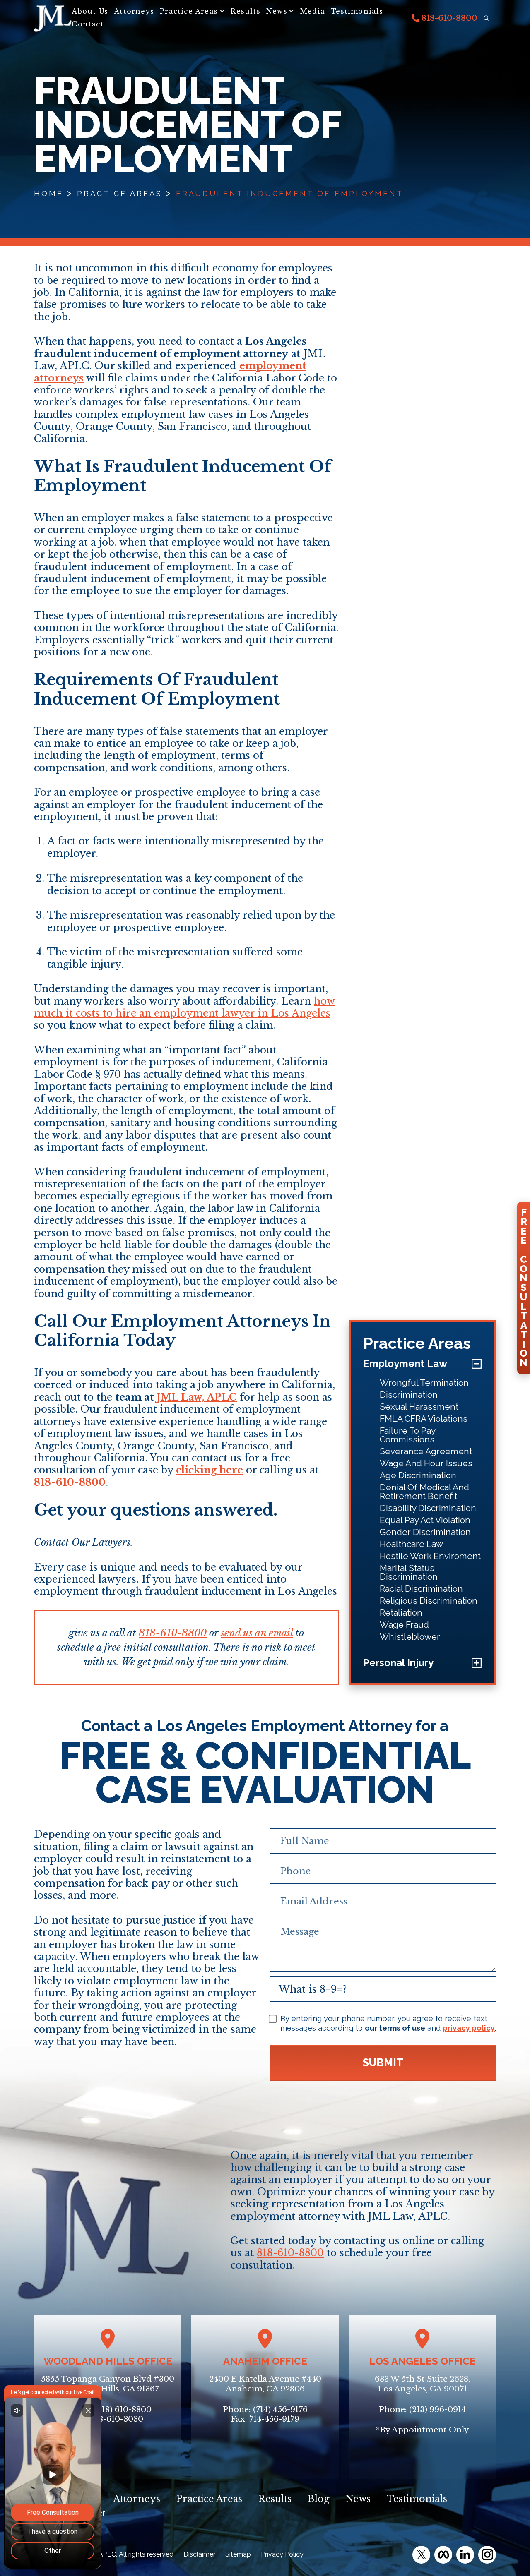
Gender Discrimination (425, 1532)
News (277, 11)
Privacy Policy (282, 2554)
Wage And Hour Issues (426, 1463)
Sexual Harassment (419, 1407)
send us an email (257, 1633)
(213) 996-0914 (437, 2409)
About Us (90, 11)
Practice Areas (189, 11)
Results (245, 11)
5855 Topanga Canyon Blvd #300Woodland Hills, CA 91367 (108, 2384)
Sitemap (238, 2554)
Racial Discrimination (421, 1589)
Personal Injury (398, 1663)
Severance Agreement (426, 1451)
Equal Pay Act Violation (425, 1520)
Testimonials (357, 11)
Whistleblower (410, 1637)
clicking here (210, 1470)
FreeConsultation (524, 1288)
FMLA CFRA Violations (424, 1419)
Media (313, 11)
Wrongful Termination (424, 1383)
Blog (318, 2499)
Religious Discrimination (429, 1601)
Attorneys (134, 11)
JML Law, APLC (197, 1397)
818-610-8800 (448, 18)
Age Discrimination (418, 1475)
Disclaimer (199, 2554)
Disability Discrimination (428, 1508)
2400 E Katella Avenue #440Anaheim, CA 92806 (265, 2384)
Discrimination (409, 1395)
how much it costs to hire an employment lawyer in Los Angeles (184, 1007)
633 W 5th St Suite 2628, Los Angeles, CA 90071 (422, 2384)
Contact (88, 24)
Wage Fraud (404, 1625)
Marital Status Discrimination (409, 1572)
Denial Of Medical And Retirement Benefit (424, 1492)
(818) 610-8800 (123, 2409)
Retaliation (401, 1613)
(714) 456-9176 (280, 2409)
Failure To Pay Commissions (407, 1435)
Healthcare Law (411, 1544)
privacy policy (469, 2028)
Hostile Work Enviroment (430, 1556)
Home (49, 193)
